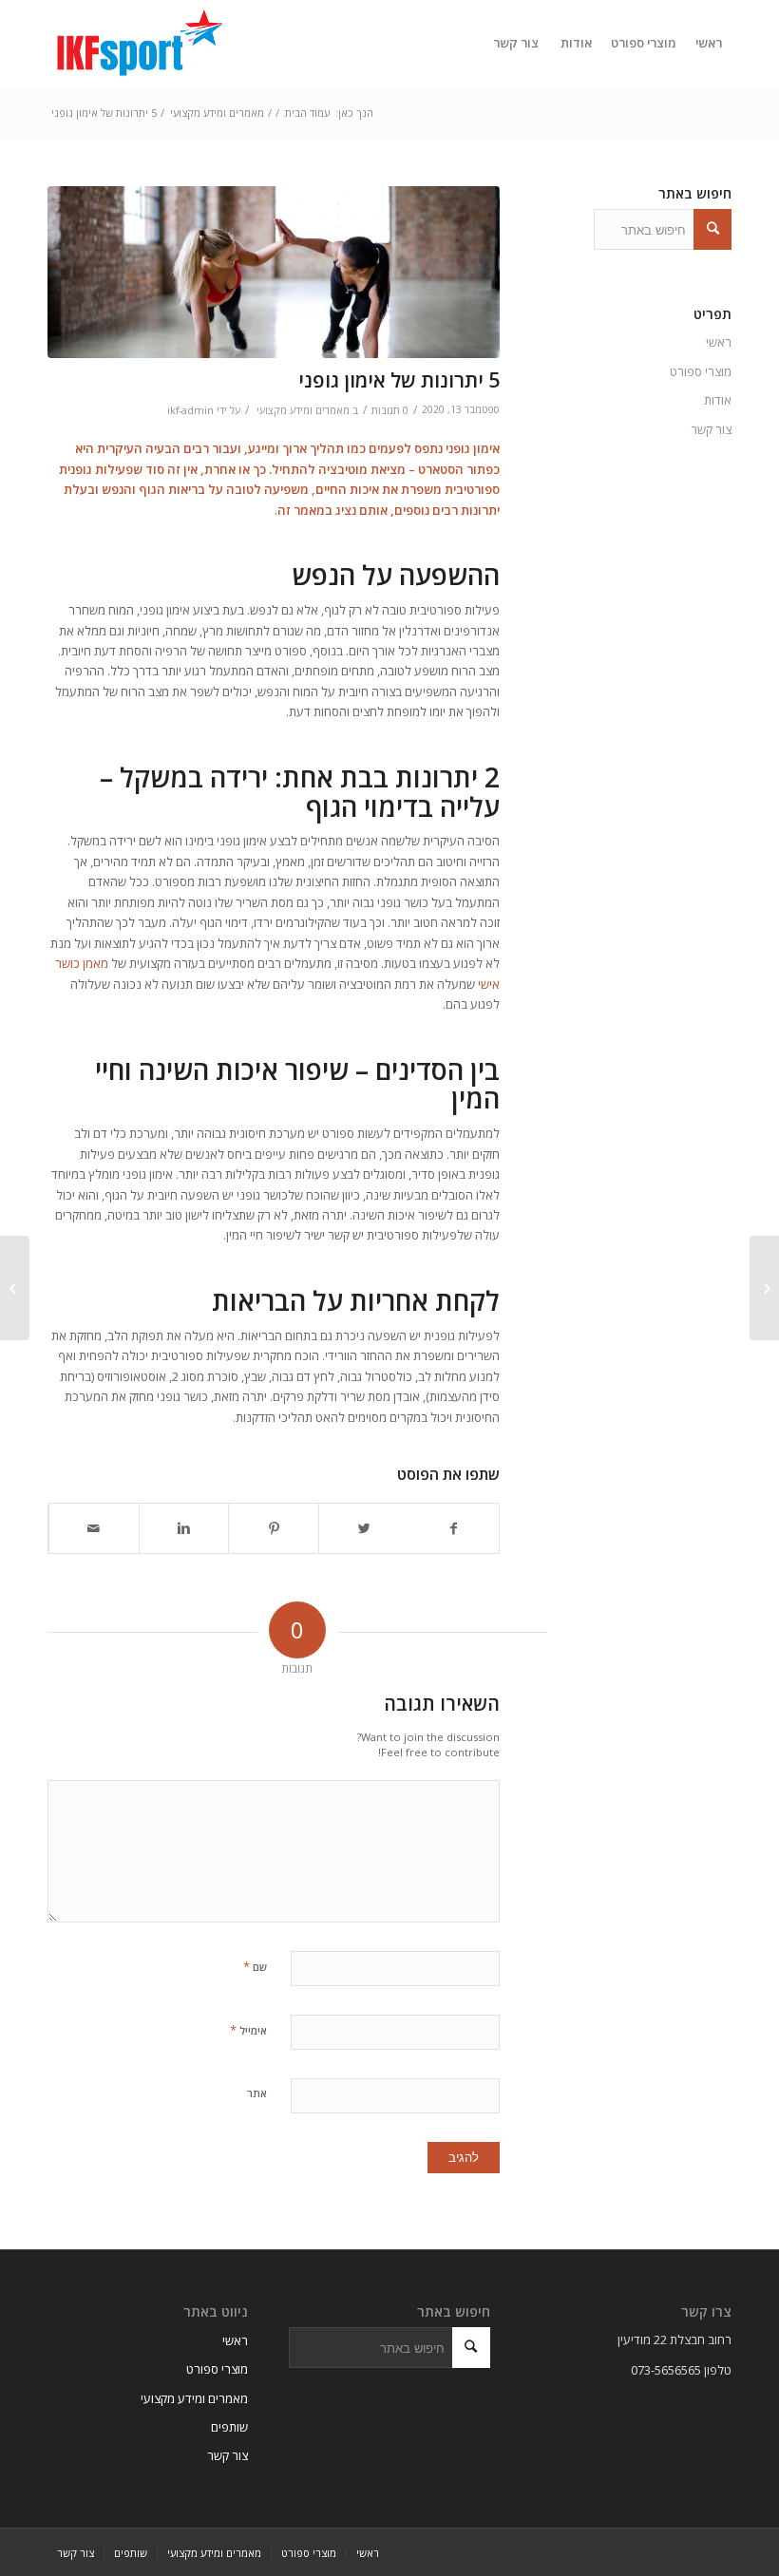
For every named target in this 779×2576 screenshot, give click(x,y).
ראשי (719, 342)
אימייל (248, 2030)
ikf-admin (190, 410)
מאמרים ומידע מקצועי (217, 113)
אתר (257, 2093)
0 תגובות (390, 410)
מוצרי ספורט (701, 371)
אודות (718, 400)
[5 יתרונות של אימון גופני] (274, 272)
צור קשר (711, 429)
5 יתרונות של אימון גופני (399, 380)
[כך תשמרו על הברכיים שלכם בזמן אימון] (764, 1288)
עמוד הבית (307, 113)
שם (255, 1966)
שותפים (229, 2427)
